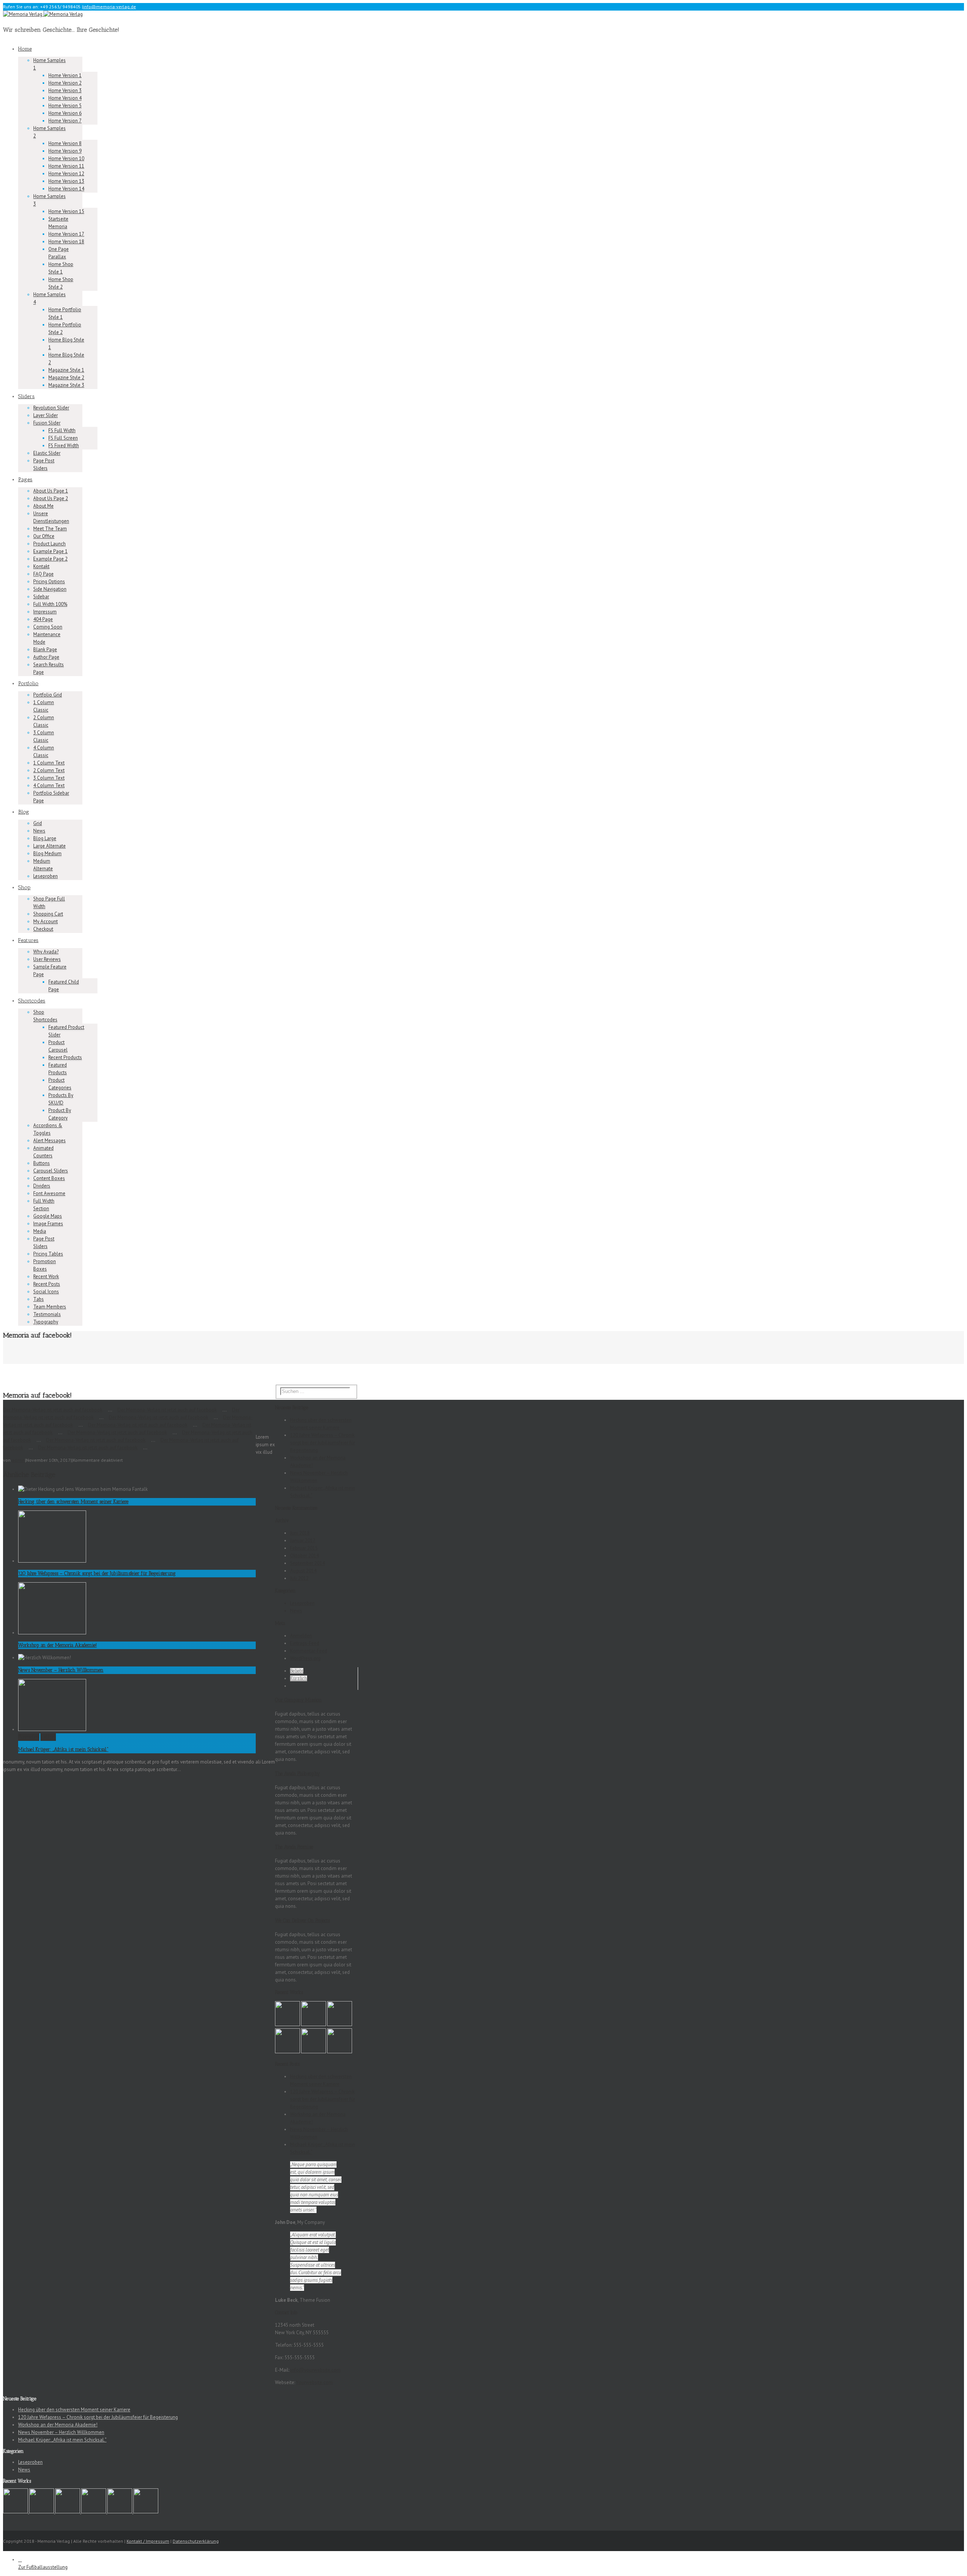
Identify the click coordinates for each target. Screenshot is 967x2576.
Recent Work (46, 1276)
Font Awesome (49, 1193)
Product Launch (49, 544)
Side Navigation (50, 589)
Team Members (50, 1307)
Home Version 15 (66, 211)
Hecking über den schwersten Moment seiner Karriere (73, 1502)
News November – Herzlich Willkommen (61, 1670)
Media (40, 1231)
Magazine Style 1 (66, 370)
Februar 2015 (304, 1548)
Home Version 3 (65, 90)
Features (28, 940)
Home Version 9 (65, 151)
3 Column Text (49, 778)
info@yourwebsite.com (316, 2370)
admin (18, 1460)
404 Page (43, 619)
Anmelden (301, 1636)
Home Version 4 (65, 98)
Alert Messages (49, 1141)
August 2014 (303, 1571)
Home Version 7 (65, 121)
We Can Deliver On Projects (302, 1920)
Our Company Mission (298, 1700)
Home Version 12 (66, 174)
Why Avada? (46, 952)
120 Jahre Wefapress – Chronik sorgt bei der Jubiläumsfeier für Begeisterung (97, 1573)
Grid (38, 823)
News (39, 831)
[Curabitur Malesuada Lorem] (314, 2052)
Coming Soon (48, 627)
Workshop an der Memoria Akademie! (57, 1645)
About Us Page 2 (51, 498)
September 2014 (307, 1563)
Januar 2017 (303, 1541)
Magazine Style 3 (66, 385)
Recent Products (65, 1057)
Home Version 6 (65, 113)
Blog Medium (47, 853)
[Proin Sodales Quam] (340, 2024)
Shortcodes (32, 1001)
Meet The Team (50, 529)
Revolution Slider (51, 408)
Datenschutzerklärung (196, 2541)
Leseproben (46, 876)
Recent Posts (47, 1284)
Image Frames (48, 1224)
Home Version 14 (66, 189)
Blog (24, 812)
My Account (46, 921)
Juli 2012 (299, 1578)
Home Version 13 (66, 181)
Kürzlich (299, 1678)
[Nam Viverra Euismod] (288, 2052)
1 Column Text (49, 763)
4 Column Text (49, 785)
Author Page (46, 657)
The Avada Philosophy (297, 1774)
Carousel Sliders (51, 1171)
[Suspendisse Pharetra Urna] (340, 2052)
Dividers (42, 1186)
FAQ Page (43, 574)
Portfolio (28, 683)
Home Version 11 (66, 166)
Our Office (44, 536)
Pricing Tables (48, 1254)
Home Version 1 (65, 75)
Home (25, 49)
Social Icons (46, 1292)
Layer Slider (46, 415)
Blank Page (45, 649)
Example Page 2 (50, 559)
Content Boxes (49, 1178)
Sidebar (41, 597)
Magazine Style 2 (66, 378)
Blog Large (45, 838)
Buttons (42, 1163)
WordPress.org (305, 1658)
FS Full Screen (63, 438)
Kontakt (41, 566)
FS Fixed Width (64, 446)
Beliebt (297, 1671)
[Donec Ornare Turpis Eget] (288, 2024)
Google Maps (48, 1216)
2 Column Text (49, 770)
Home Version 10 (66, 158)
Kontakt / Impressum (148, 2541)
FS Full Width (62, 430)
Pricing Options (49, 581)
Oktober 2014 (304, 1556)
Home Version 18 (66, 242)
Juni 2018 (300, 1533)
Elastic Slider (47, 453)
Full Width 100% (50, 604)
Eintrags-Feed (305, 1643)
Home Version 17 (66, 234)
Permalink (29, 1737)
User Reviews (47, 959)
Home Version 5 (65, 106)
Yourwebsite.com (314, 2382)
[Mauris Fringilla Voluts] (314, 2024)
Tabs (39, 1299)
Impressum (45, 612)
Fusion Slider (47, 423)
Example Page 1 (50, 551)
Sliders (26, 396)
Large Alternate (49, 846)
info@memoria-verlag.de (110, 7)
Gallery (48, 1737)
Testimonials (47, 1314)
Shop (24, 887)
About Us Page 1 (51, 491)
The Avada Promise (294, 1847)
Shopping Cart (48, 914)
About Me (43, 506)
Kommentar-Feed (309, 1651)
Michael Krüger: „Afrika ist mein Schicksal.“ (63, 1749)
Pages (25, 480)
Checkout (43, 929)
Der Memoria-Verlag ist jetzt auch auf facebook (53, 1410)
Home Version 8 (65, 143)
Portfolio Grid (48, 695)
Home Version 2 (65, 83)
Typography (46, 1322)
